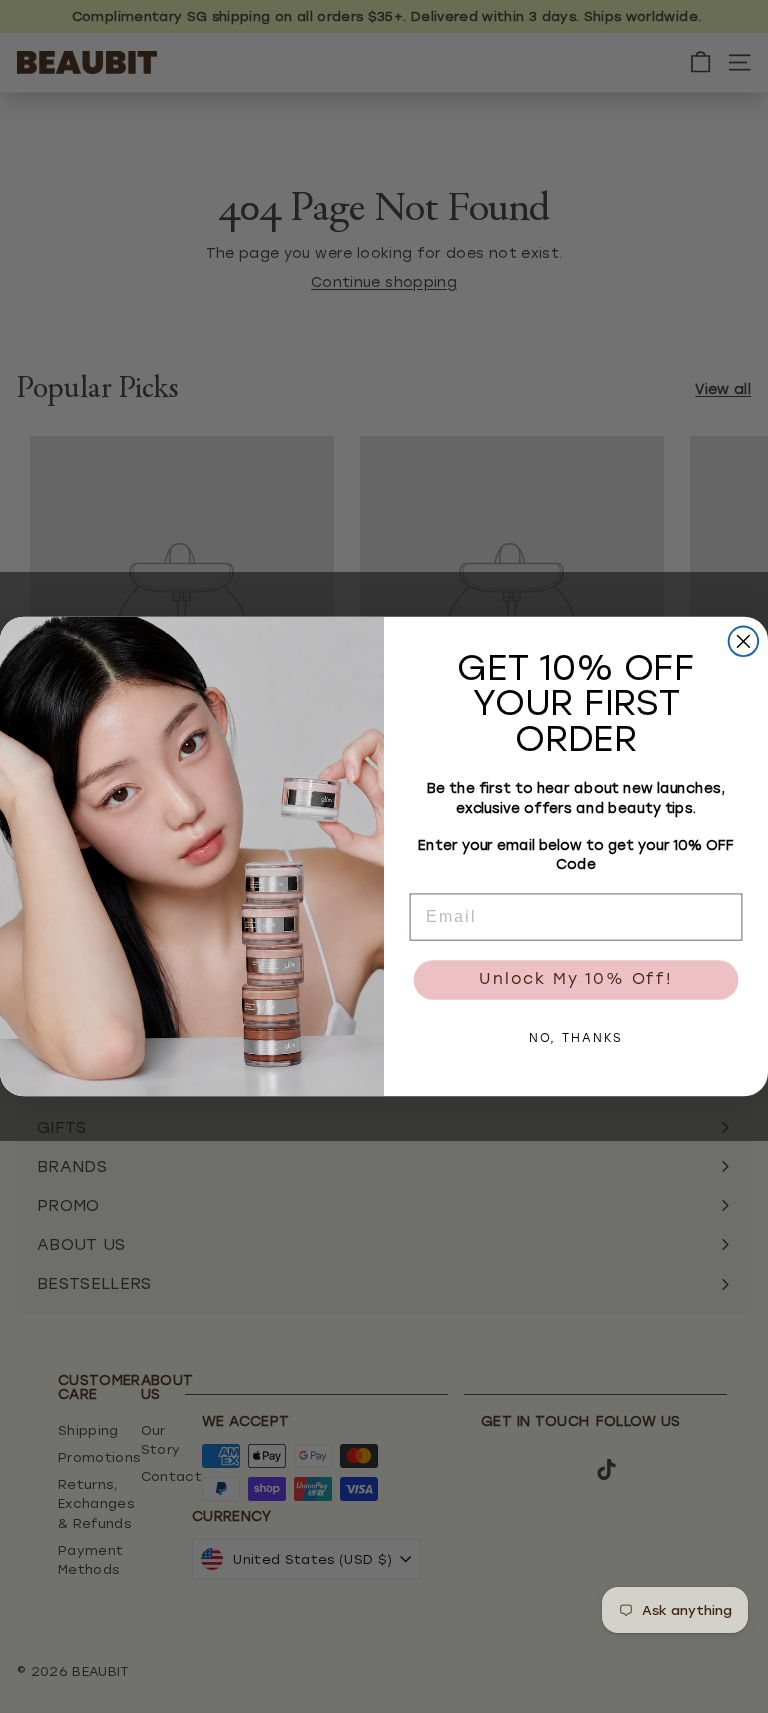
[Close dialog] (744, 642)
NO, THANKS (576, 1040)
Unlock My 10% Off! (576, 981)
